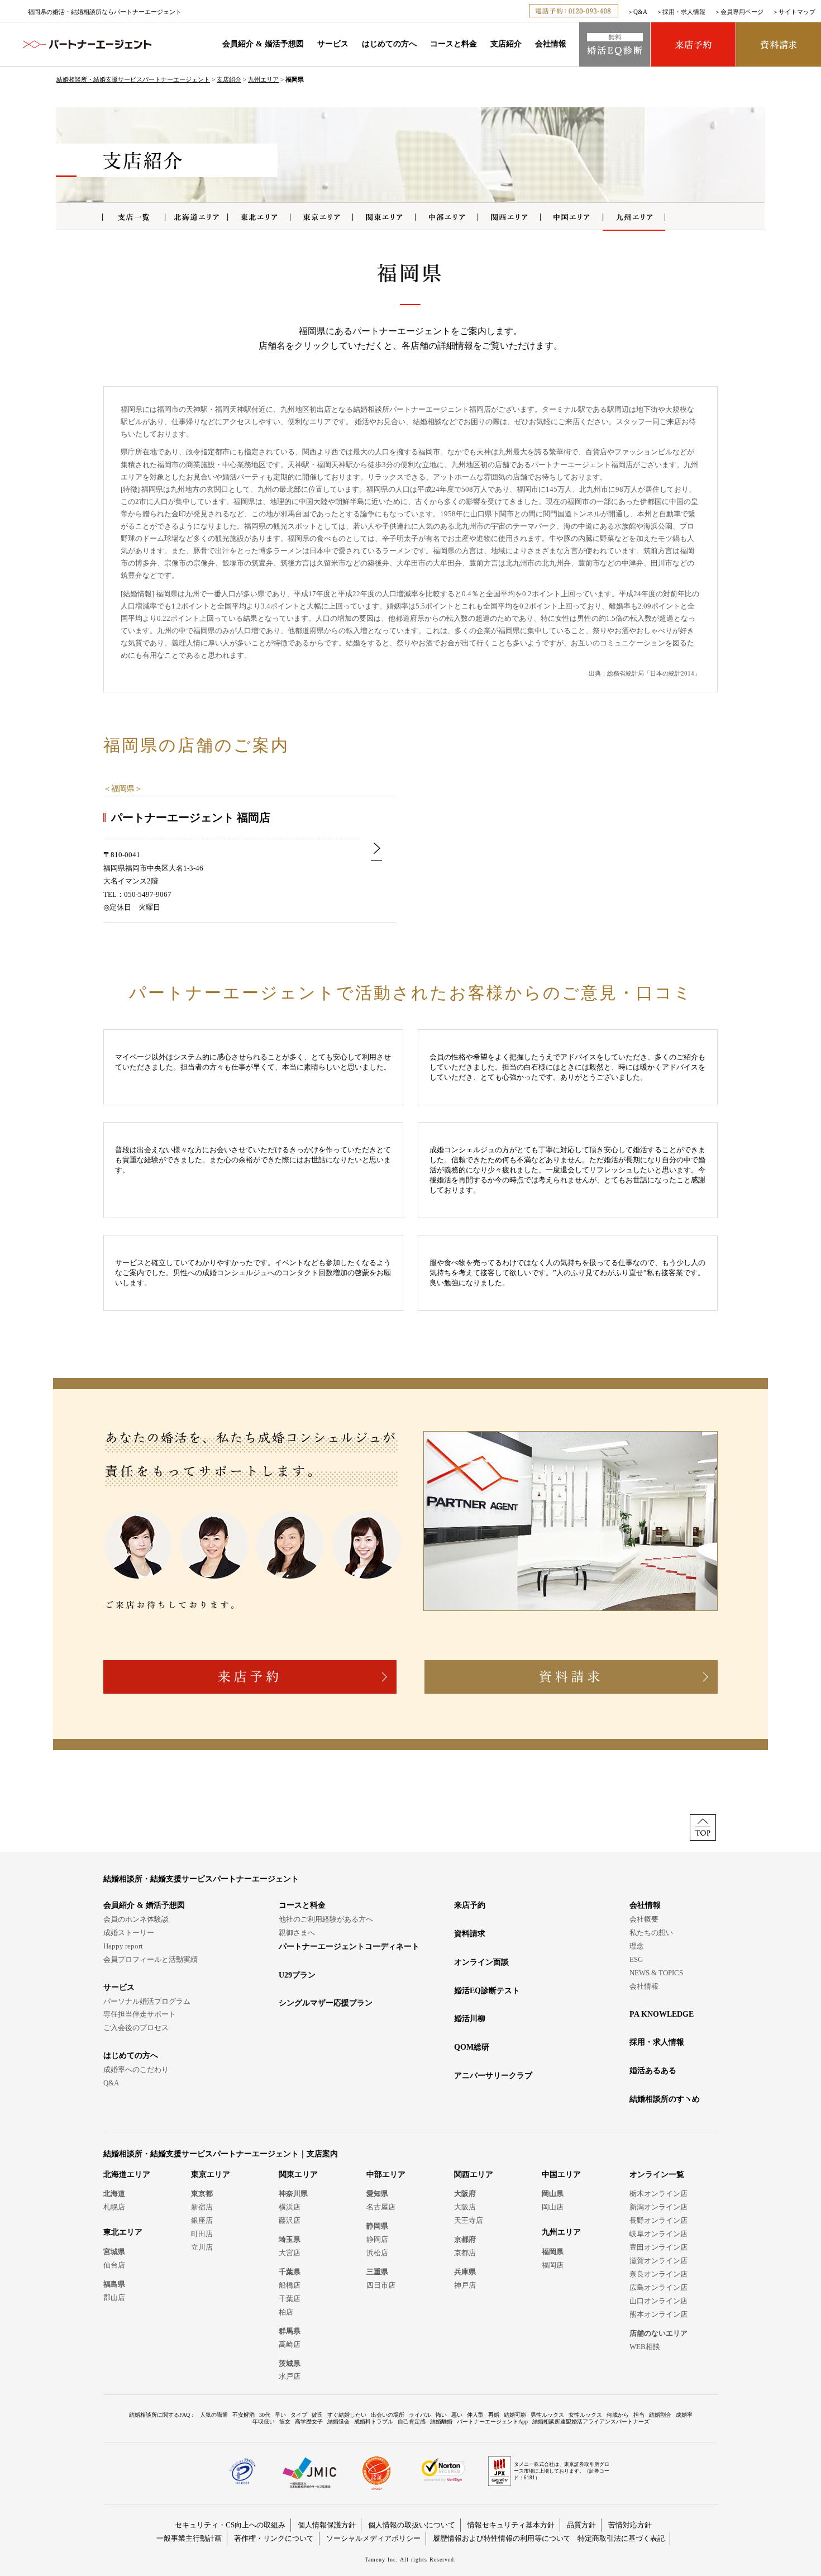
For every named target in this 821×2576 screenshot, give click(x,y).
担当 (639, 2415)
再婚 (494, 2415)
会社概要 (644, 1919)
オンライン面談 (481, 1962)
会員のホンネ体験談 (136, 1919)
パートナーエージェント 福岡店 (191, 818)
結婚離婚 (441, 2421)
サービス (333, 44)
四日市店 (381, 2285)
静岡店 (377, 2239)
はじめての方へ (389, 44)
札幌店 (114, 2207)
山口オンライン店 (658, 2301)
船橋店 (290, 2285)
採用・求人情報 (684, 12)
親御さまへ (297, 1933)
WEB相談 (645, 2347)
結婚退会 (338, 2421)
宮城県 (114, 2252)
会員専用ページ (742, 12)
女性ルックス (585, 2415)
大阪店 (465, 2207)
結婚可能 (515, 2415)
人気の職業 (214, 2415)
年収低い (264, 2421)
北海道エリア (127, 2175)
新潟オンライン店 (658, 2207)
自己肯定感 (412, 2421)
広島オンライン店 (658, 2287)
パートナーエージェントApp (492, 2421)
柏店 (286, 2312)
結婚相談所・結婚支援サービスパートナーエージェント (133, 79)
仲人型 (475, 2415)
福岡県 (123, 789)
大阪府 (465, 2194)
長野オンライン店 (658, 2220)
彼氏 (317, 2415)
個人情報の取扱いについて (412, 2525)
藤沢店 (290, 2220)
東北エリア (123, 2232)
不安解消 (244, 2415)
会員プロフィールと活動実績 (151, 1959)
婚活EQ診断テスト (487, 1991)
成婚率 (684, 2415)
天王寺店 (469, 2220)
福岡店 (553, 2265)
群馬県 (290, 2331)
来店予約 (470, 1905)
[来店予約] (693, 44)
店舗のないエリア (658, 2333)
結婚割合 (660, 2415)
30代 (265, 2415)
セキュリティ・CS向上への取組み (230, 2525)
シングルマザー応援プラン (326, 2003)
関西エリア (474, 2175)
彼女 (285, 2421)
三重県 (377, 2272)
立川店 (202, 2247)
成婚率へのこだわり (136, 2069)
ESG (636, 1959)
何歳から (618, 2415)
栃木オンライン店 (658, 2194)
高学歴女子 (309, 2421)
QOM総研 (472, 2047)
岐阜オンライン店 (658, 2234)
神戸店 (465, 2285)
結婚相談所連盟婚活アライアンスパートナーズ (591, 2421)
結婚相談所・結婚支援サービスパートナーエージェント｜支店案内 (221, 2154)
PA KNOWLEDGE (662, 2014)
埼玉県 (290, 2239)
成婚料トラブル (374, 2421)
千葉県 (290, 2272)
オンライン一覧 (657, 2175)
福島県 (114, 2284)
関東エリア (298, 2175)
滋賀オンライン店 (658, 2261)
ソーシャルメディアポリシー (373, 2538)
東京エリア (211, 2175)
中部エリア (386, 2175)
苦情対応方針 (630, 2525)
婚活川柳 (470, 2019)
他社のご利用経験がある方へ (326, 1919)
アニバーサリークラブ (493, 2076)
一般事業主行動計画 (189, 2538)
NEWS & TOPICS (656, 1973)
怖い (441, 2415)
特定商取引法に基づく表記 (621, 2538)
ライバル (420, 2415)
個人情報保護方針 (327, 2525)
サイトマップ (797, 12)
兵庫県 (465, 2272)
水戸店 (290, 2376)
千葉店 (290, 2299)
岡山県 (553, 2194)
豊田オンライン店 (658, 2247)
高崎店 (290, 2344)
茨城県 (290, 2363)
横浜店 (290, 2207)
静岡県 (377, 2226)
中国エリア (561, 2175)
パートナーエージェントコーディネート (349, 1947)
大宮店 (290, 2253)
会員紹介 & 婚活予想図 (263, 44)
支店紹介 (506, 44)
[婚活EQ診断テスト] (615, 44)
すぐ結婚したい (347, 2415)
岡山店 (553, 2207)
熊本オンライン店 (658, 2314)
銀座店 (202, 2220)
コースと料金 (454, 44)
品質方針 (581, 2525)
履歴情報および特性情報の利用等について (502, 2538)
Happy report (123, 1946)
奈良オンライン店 (658, 2274)
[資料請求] (779, 44)
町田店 (202, 2234)
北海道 (114, 2194)
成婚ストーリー (129, 1933)
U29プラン (297, 1975)
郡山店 (114, 2297)
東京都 (202, 2194)
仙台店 (114, 2265)
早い (280, 2415)
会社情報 (551, 44)
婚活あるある (653, 2071)
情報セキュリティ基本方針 (511, 2525)
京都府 (465, 2239)
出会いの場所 (388, 2415)
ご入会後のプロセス (136, 2028)
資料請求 (470, 1934)
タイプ (299, 2415)
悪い (457, 2415)
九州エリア (263, 79)
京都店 (465, 2253)
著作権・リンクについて (274, 2538)
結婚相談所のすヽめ (665, 2099)
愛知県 (377, 2194)
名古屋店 (381, 2207)
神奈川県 (293, 2194)
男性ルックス (547, 2415)
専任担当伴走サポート (140, 2014)
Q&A (640, 12)
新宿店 (202, 2207)
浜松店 (377, 2253)
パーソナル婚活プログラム (147, 2001)
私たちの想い (651, 1933)
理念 (637, 1946)
